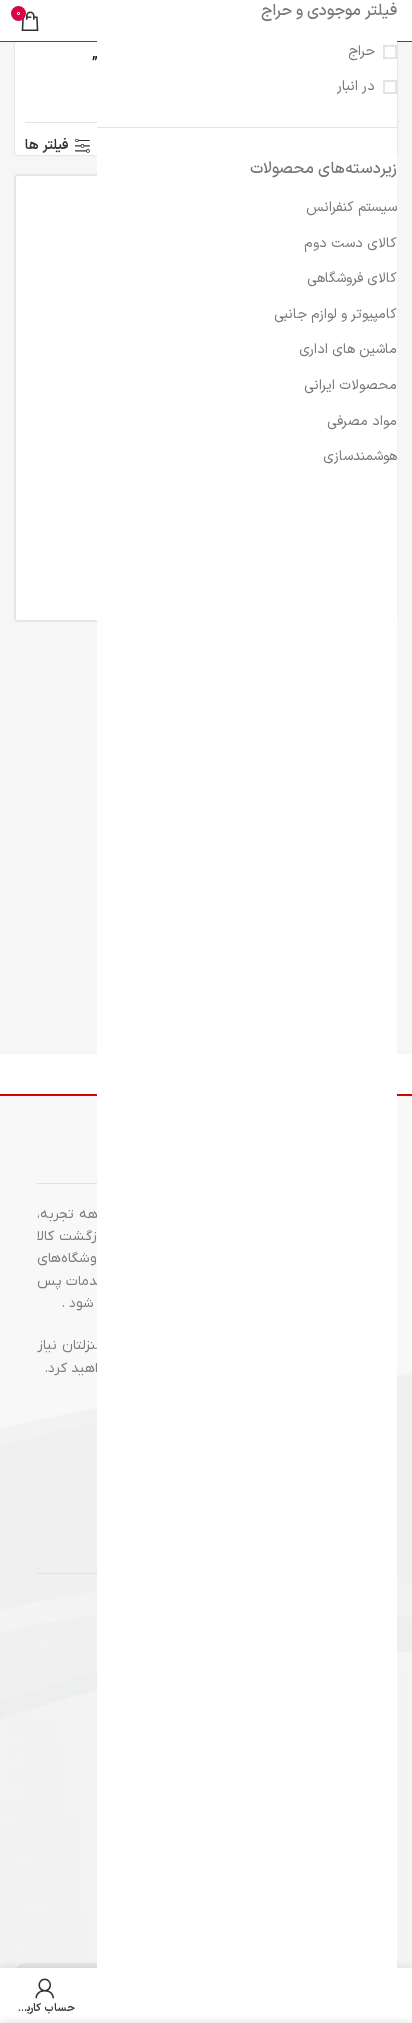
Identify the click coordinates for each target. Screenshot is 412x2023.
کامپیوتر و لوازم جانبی (335, 314)
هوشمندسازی (360, 456)
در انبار (356, 87)
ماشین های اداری (348, 349)
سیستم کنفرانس (351, 207)
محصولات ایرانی (350, 385)
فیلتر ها (47, 146)
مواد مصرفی (362, 421)
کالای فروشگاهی (352, 278)
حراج (361, 52)
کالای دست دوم (350, 243)
